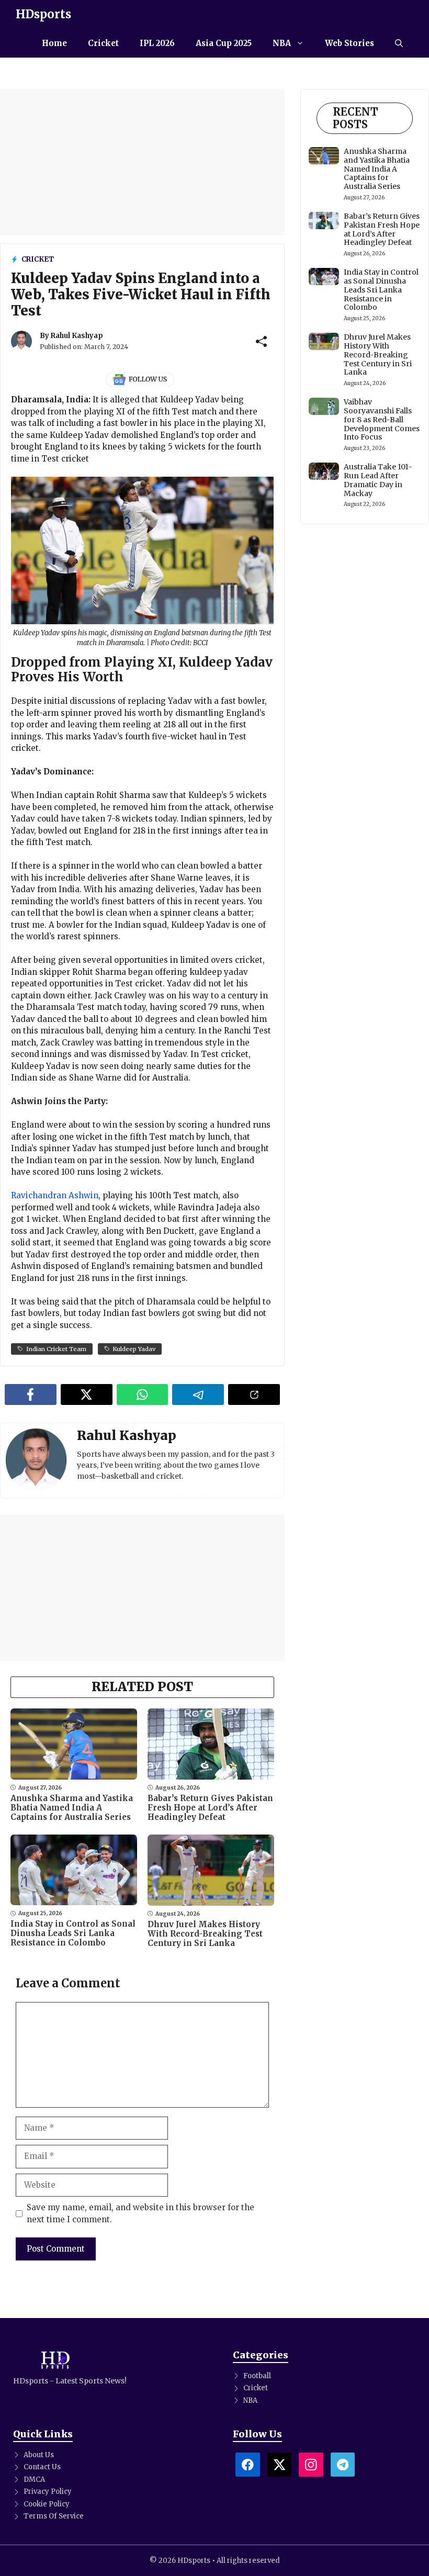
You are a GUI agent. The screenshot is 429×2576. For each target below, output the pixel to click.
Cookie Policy (47, 2504)
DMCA (34, 2479)
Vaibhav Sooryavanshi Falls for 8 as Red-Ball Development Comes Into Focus (382, 419)
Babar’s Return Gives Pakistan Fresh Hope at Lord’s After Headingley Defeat (210, 1808)
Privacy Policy (48, 2491)
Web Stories (349, 43)
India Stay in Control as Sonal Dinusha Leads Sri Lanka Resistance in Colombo (73, 1933)
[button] (399, 43)
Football (257, 2376)
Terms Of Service (54, 2516)
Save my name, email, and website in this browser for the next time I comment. (140, 2213)
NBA (282, 43)
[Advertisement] (142, 162)
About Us (39, 2455)
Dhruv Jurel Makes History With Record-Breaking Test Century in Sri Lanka (205, 1934)
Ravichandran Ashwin (55, 1195)
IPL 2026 (157, 43)
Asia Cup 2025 (224, 43)
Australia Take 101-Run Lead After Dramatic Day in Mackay (378, 480)
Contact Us (42, 2467)
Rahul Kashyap (77, 336)
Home (54, 43)
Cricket (103, 43)
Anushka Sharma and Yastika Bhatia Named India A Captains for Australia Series (72, 1808)
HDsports (43, 14)
